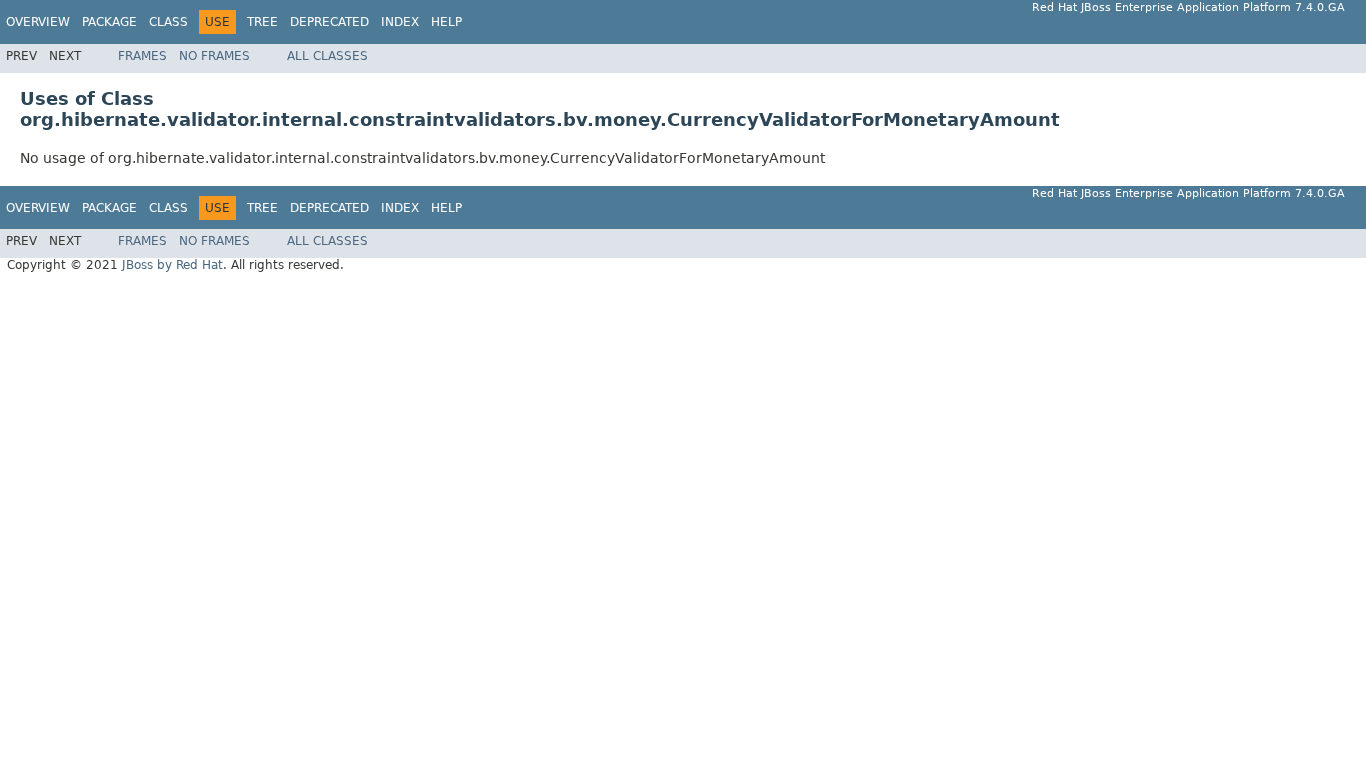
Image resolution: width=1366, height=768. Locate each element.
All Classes (327, 56)
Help (446, 22)
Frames (142, 56)
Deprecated (329, 22)
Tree (262, 22)
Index (400, 22)
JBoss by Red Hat (172, 265)
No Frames (214, 56)
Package (109, 22)
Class (168, 22)
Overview (38, 22)
